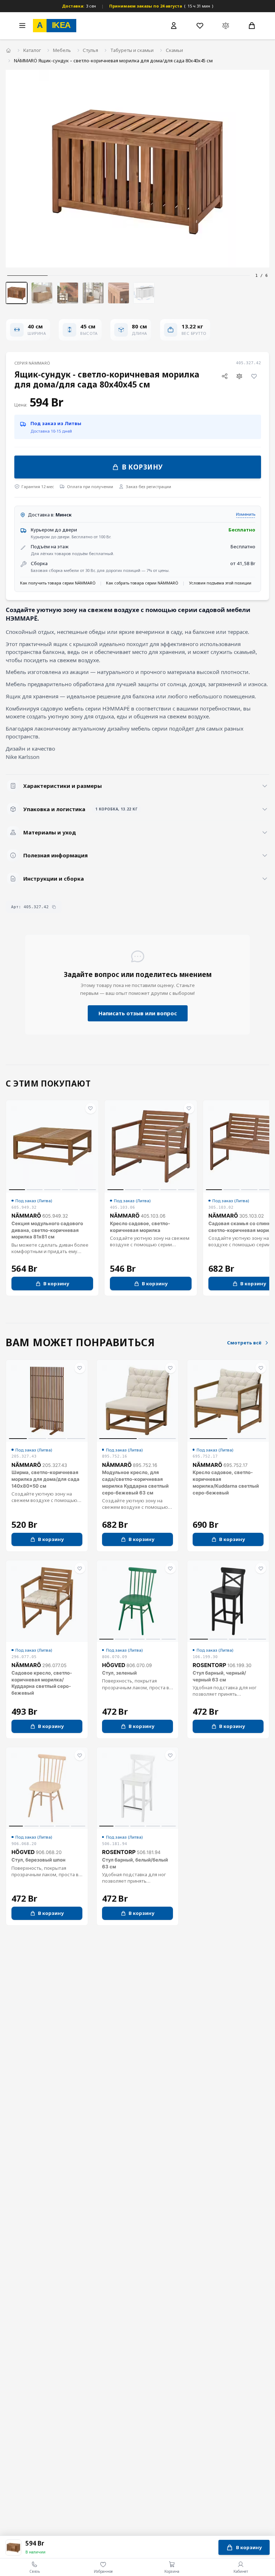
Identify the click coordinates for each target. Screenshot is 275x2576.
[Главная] (8, 51)
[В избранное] (254, 376)
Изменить (246, 514)
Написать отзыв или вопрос (138, 1013)
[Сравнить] (240, 376)
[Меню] (22, 25)
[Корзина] (252, 25)
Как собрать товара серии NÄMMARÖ (142, 583)
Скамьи (174, 50)
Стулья (90, 50)
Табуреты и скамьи (132, 50)
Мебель (62, 50)
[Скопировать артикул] (54, 907)
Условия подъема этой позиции (220, 583)
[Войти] (174, 26)
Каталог (32, 50)
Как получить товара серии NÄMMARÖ (58, 583)
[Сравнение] (226, 25)
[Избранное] (200, 25)
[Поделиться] (225, 376)
